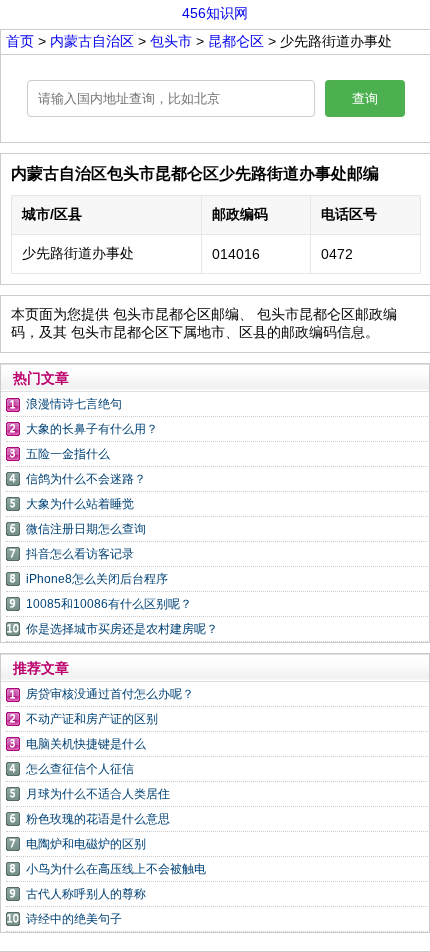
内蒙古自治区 (94, 41)
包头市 (173, 41)
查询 (365, 98)
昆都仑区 (236, 41)
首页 (20, 41)
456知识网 (215, 13)
